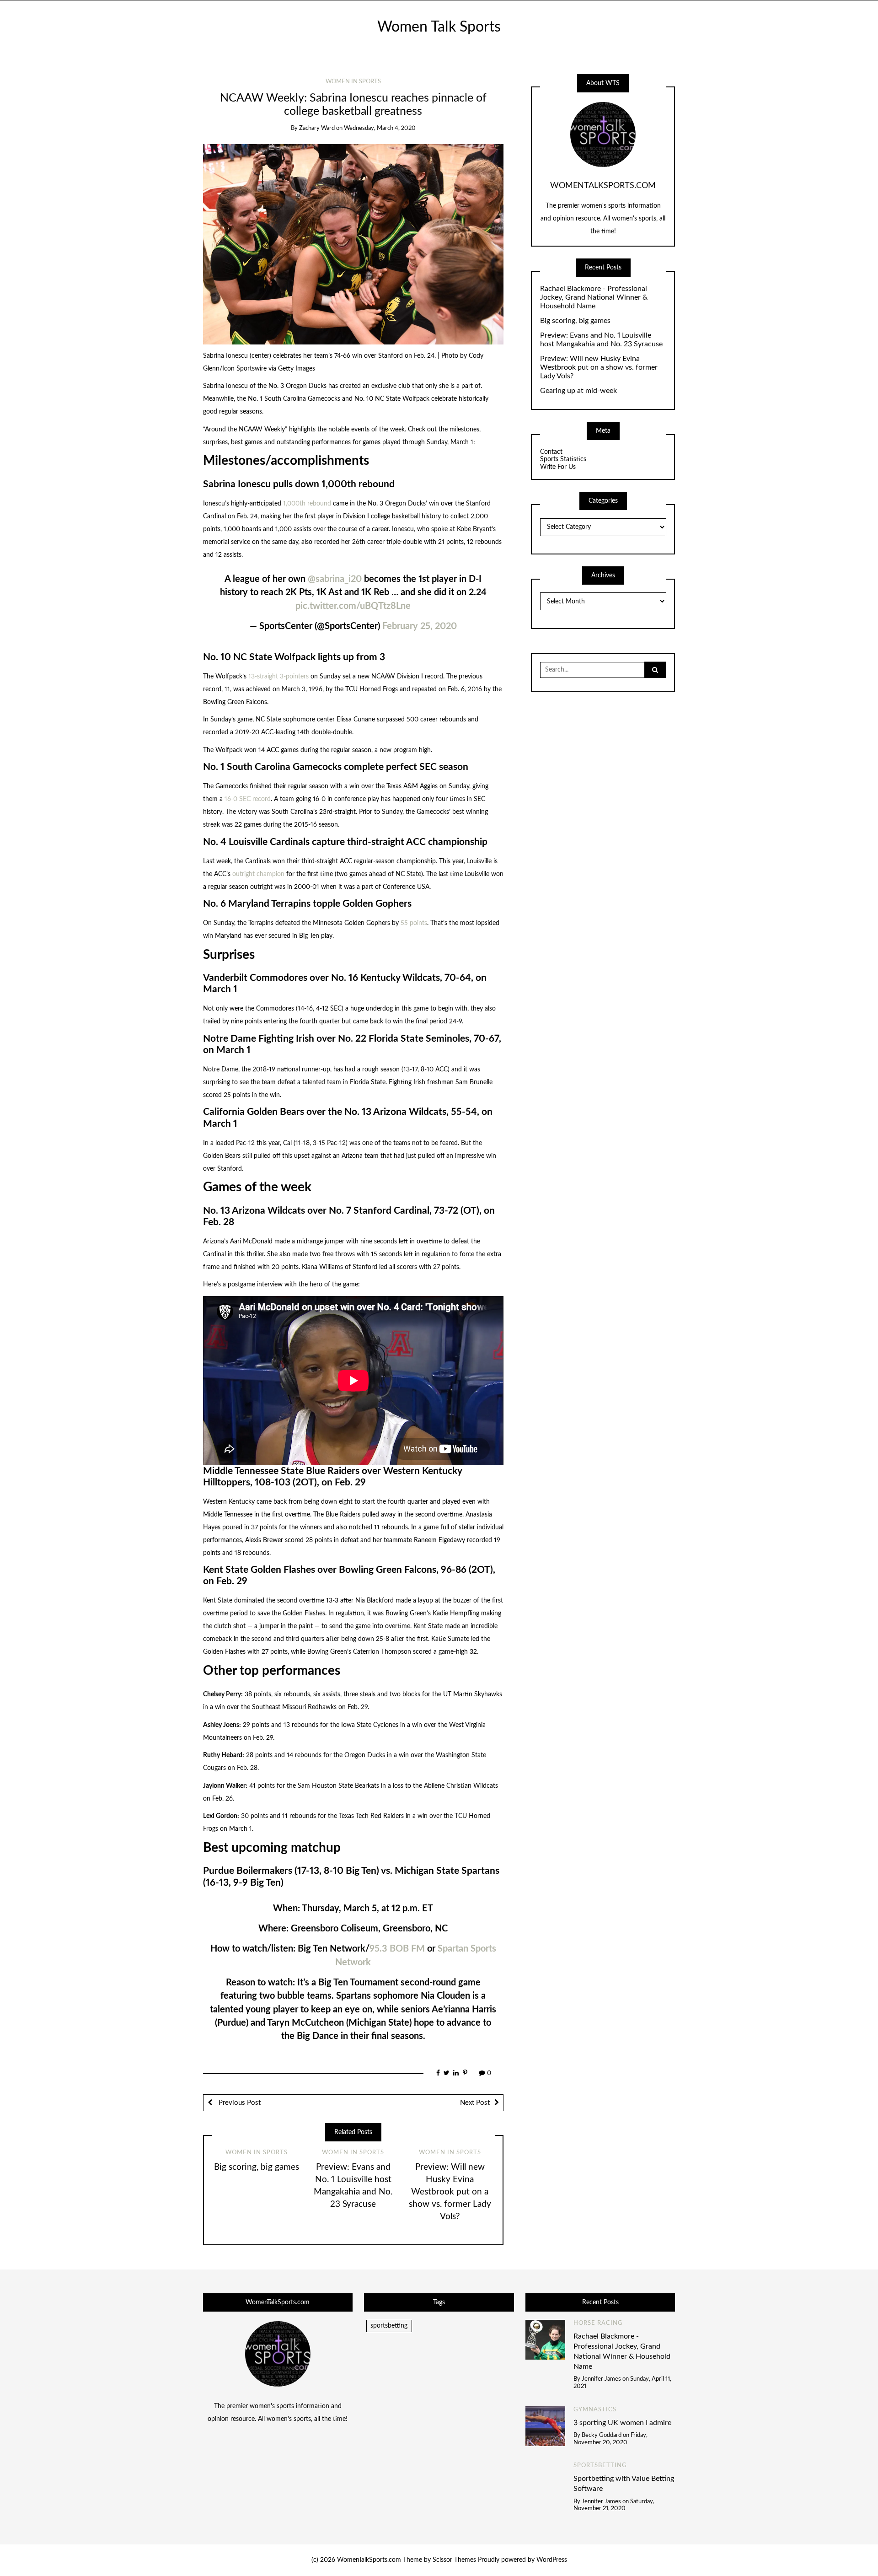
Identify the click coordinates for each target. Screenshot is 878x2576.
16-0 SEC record (248, 799)
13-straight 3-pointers (278, 677)
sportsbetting (389, 2326)
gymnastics (595, 2410)
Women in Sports (353, 82)
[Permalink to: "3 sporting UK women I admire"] (546, 2426)
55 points (414, 923)
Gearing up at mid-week (578, 391)
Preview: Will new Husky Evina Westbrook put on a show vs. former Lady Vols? (450, 2192)
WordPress (552, 2560)
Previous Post (239, 2103)
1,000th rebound (307, 504)
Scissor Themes (454, 2560)
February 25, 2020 (420, 626)
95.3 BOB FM (397, 1949)
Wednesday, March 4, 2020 (380, 128)
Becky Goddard (602, 2435)
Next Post (475, 2103)
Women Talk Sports (439, 27)
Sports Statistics (563, 459)
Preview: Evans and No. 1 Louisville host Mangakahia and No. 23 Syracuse (601, 340)
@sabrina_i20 (335, 579)
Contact (551, 452)
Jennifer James (601, 2379)
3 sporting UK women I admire (622, 2423)
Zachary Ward (317, 128)
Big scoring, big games (257, 2167)
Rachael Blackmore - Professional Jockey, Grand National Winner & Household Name (594, 297)
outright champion (258, 874)
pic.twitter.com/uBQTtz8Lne (353, 606)
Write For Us (558, 467)
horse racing (598, 2323)
